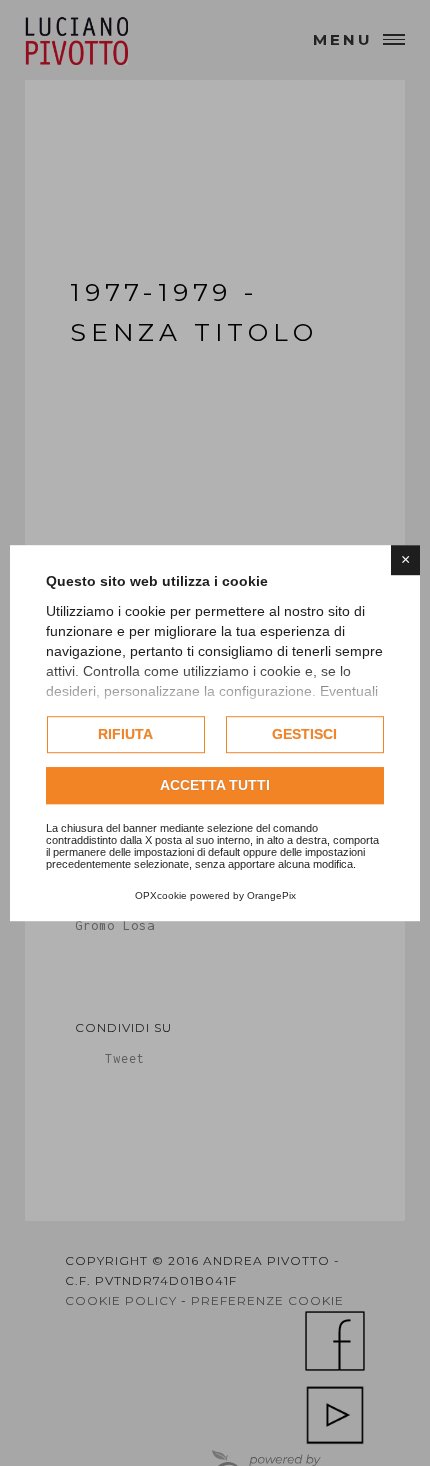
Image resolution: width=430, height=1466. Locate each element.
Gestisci (304, 734)
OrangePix (271, 895)
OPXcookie (161, 895)
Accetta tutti (215, 785)
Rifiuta (125, 734)
